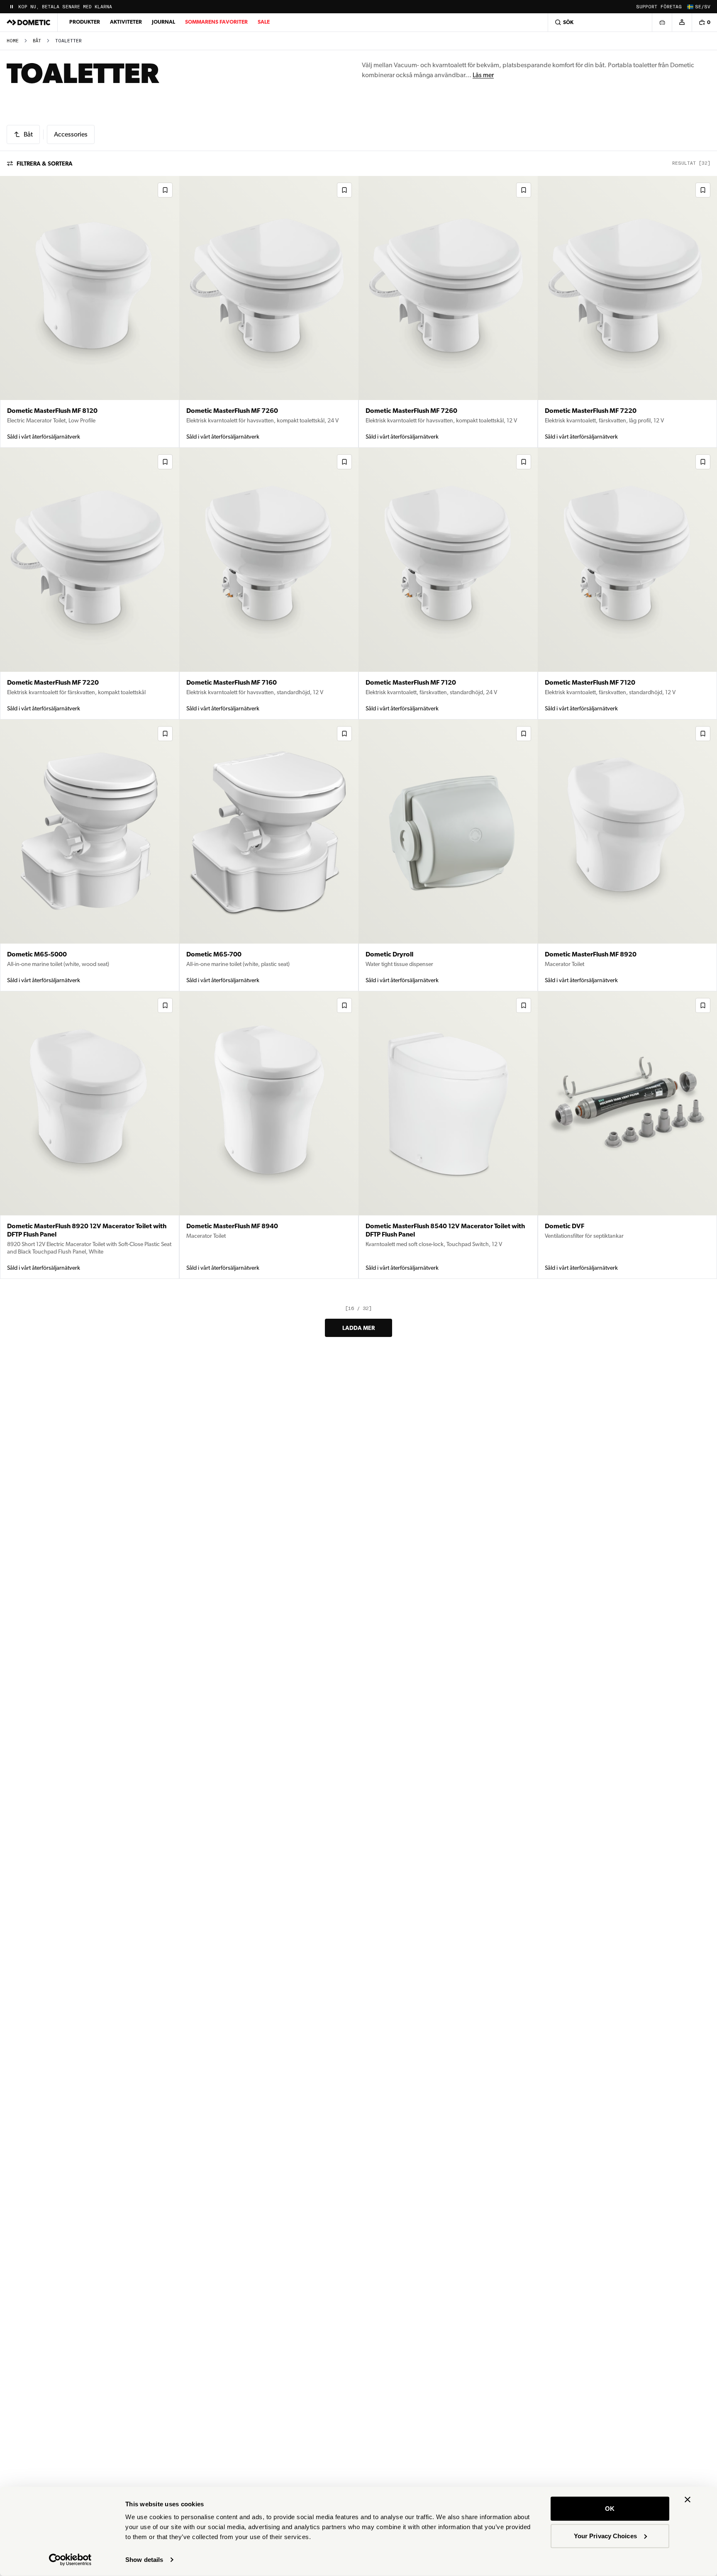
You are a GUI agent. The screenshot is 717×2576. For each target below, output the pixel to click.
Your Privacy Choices (605, 2536)
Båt (37, 41)
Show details (144, 2560)
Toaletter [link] (68, 41)
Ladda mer (358, 1328)
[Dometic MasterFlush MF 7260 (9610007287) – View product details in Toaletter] (269, 312)
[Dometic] (29, 22)
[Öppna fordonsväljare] (662, 22)
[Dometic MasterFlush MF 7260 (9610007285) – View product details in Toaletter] (448, 312)
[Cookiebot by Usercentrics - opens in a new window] (70, 2560)
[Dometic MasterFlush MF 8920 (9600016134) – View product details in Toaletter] (627, 855)
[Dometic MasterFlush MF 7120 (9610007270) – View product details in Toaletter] (627, 584)
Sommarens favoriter (216, 22)
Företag (671, 7)
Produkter (85, 22)
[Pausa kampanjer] (12, 7)
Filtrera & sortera (45, 163)
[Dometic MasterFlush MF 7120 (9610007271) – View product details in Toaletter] (448, 584)
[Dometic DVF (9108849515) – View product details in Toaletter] (627, 1135)
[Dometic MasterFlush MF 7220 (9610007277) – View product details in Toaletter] (90, 584)
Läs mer (483, 75)
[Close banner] (688, 2500)
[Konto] (682, 22)
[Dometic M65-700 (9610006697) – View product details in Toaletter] (269, 855)
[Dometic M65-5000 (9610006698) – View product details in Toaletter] (90, 855)
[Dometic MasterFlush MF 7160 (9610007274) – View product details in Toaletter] (269, 584)
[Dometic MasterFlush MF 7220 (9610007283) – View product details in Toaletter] (627, 312)
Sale (264, 22)
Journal (163, 22)
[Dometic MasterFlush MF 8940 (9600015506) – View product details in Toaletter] (269, 1135)
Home (13, 41)
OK (610, 2509)
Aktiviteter (126, 22)
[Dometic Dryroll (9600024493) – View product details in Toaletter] (448, 855)
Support (647, 7)
